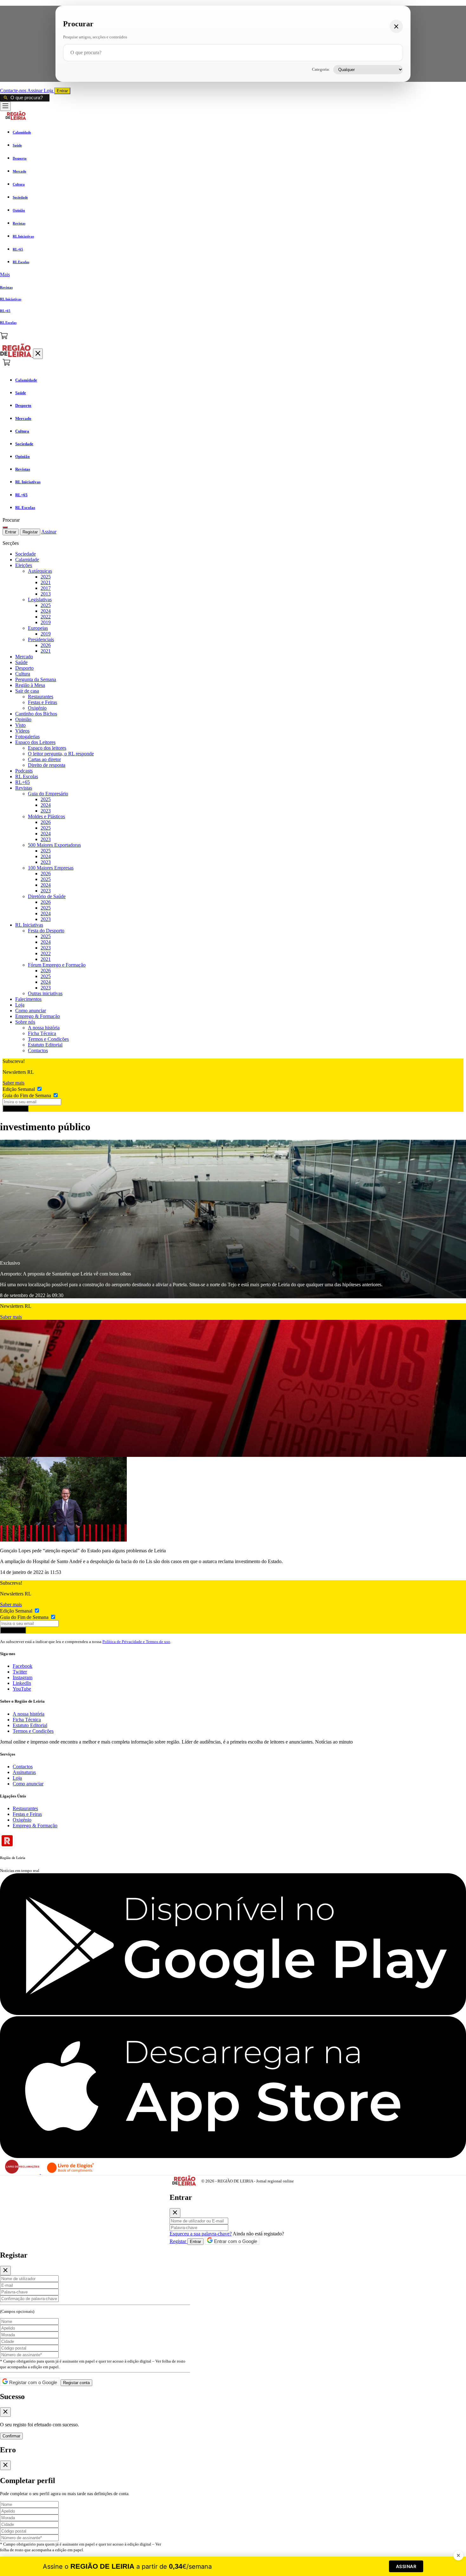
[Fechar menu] (38, 354)
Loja (49, 91)
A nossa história (44, 1028)
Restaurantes (41, 697)
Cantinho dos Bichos (36, 714)
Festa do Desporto (46, 931)
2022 (46, 617)
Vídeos (22, 731)
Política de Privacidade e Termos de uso (136, 1642)
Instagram (23, 1677)
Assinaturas (24, 1772)
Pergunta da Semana (36, 679)
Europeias (38, 628)
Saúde (21, 662)
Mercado (24, 657)
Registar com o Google (32, 2382)
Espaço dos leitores (47, 748)
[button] (233, 275)
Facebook (23, 1666)
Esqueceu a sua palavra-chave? (201, 2234)
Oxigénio (37, 708)
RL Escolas (27, 776)
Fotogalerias (27, 737)
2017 (46, 588)
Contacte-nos (14, 91)
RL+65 (23, 782)
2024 (46, 611)
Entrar (62, 91)
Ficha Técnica (42, 1033)
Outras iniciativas (45, 993)
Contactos (38, 1050)
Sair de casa (27, 691)
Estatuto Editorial (45, 1045)
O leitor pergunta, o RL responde (61, 754)
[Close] (175, 2213)
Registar (30, 532)
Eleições (24, 565)
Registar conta (76, 2383)
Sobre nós (25, 1022)
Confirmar (11, 2436)
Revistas (24, 788)
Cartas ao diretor (44, 759)
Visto (20, 725)
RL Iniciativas (29, 925)
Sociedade (26, 554)
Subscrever (16, 1109)
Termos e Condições (48, 1039)
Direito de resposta (47, 765)
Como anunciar (31, 1011)
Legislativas (40, 600)
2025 (46, 577)
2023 (46, 811)
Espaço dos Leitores (35, 742)
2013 (46, 594)
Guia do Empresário (48, 794)
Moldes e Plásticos (46, 816)
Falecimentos (28, 999)
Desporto (24, 668)
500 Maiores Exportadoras (54, 845)
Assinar (36, 91)
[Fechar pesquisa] (396, 26)
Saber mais (13, 1083)
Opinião (23, 719)
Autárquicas (40, 571)
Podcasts (24, 771)
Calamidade (27, 560)
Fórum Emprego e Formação (57, 965)
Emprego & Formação (38, 1016)
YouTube (22, 1689)
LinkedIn (22, 1683)
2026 (46, 645)
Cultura (23, 674)
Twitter (20, 1672)
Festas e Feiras (42, 702)
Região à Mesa (30, 685)
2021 (46, 582)
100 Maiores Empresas (51, 868)
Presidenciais (41, 639)
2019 (46, 622)
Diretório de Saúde (47, 896)
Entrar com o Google (235, 2241)
